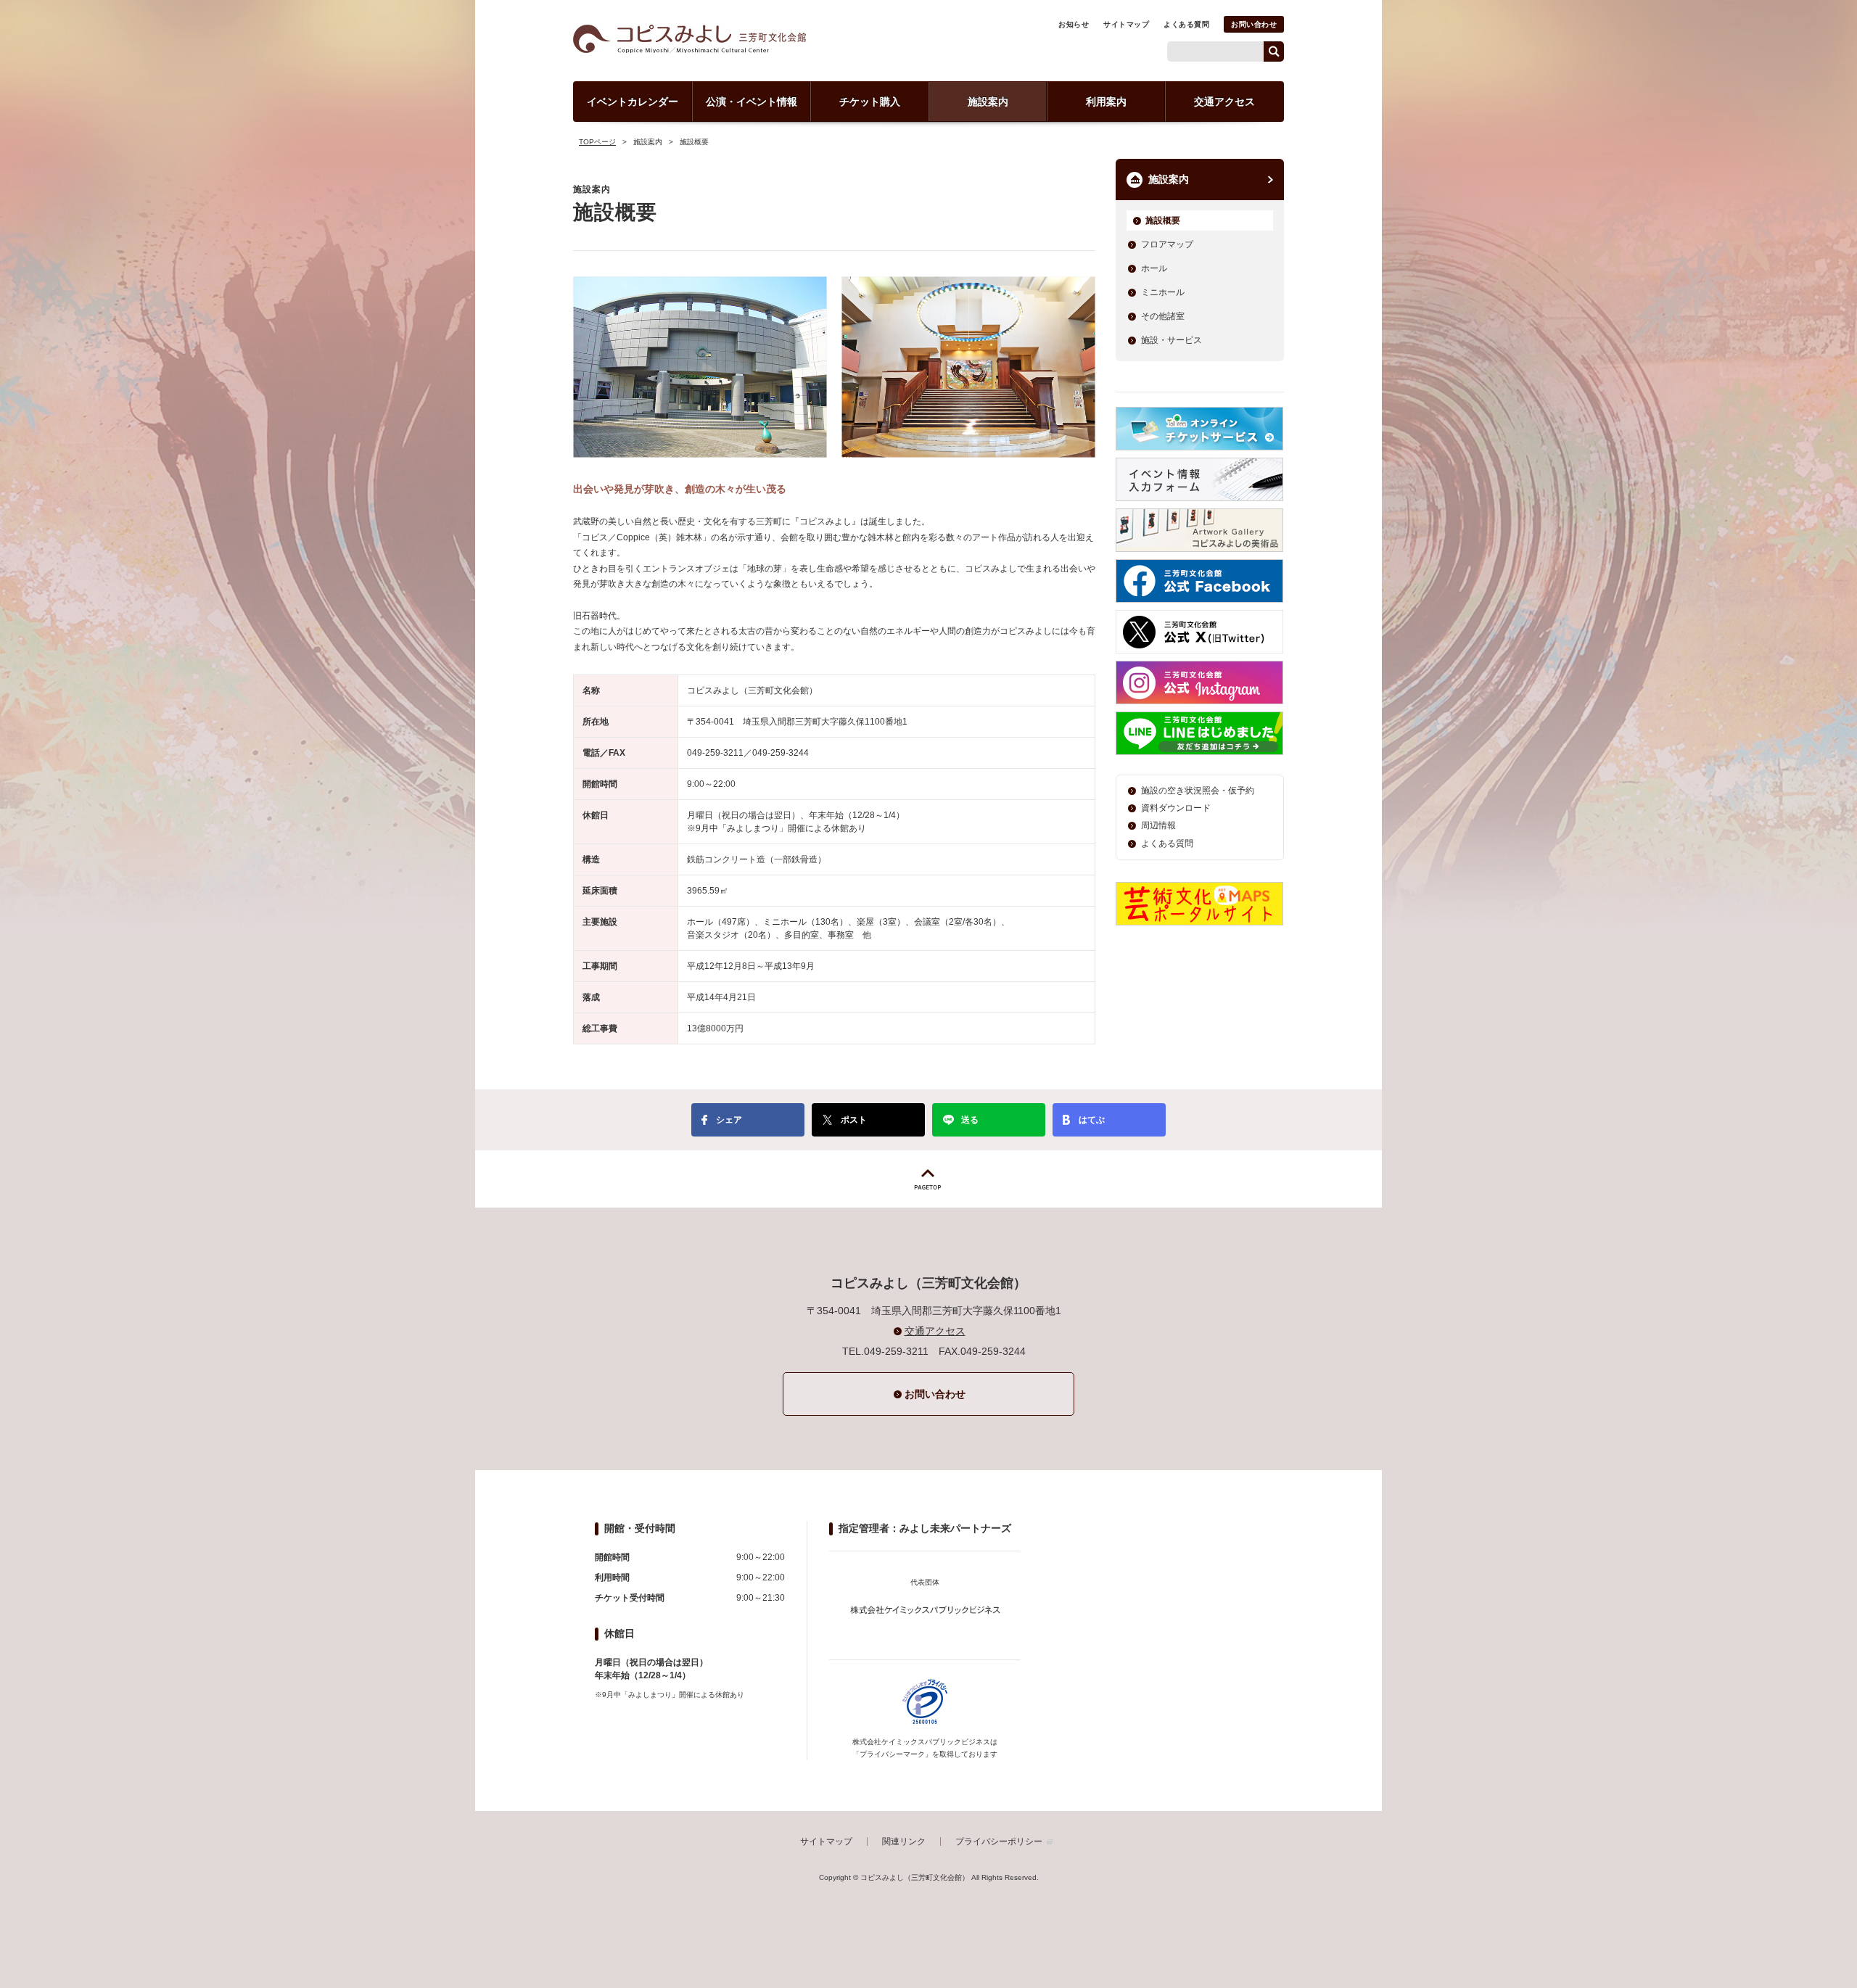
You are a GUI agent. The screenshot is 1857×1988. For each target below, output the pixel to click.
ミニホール (1163, 292)
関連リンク (904, 1841)
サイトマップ (1126, 24)
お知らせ (1074, 24)
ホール (1154, 268)
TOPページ (597, 142)
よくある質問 (1186, 24)
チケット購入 (870, 102)
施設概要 (1163, 220)
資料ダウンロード (1176, 808)
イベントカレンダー (633, 102)
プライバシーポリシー (999, 1841)
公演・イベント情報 (752, 102)
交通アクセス (1224, 102)
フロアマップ (1167, 244)
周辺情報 (1158, 825)
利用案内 (1106, 102)
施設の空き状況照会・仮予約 (1198, 791)
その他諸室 (1163, 316)
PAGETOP (928, 1179)
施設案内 (988, 102)
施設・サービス (1172, 340)
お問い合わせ (1254, 24)
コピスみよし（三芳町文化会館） (689, 39)
